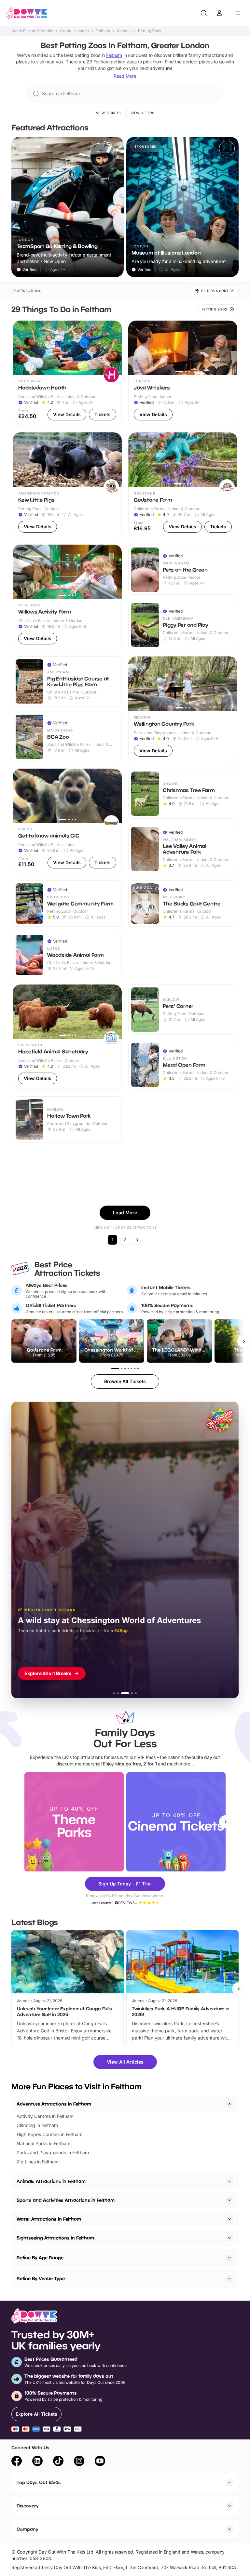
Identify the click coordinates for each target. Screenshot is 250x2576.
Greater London (74, 31)
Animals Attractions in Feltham (51, 2181)
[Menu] (238, 13)
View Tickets (108, 113)
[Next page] (137, 1240)
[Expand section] (229, 2181)
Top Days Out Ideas (39, 2482)
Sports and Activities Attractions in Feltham (66, 2200)
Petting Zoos (150, 31)
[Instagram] (79, 2462)
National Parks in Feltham (43, 2143)
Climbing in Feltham (37, 2125)
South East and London (32, 31)
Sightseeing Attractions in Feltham (55, 2238)
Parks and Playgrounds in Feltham (53, 2153)
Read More (125, 76)
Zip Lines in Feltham (38, 2162)
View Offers (142, 113)
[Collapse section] (229, 2104)
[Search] (204, 13)
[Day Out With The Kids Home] (27, 13)
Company (28, 2529)
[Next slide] (226, 1822)
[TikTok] (58, 2462)
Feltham (103, 31)
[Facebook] (17, 2462)
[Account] (219, 13)
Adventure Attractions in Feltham (54, 2104)
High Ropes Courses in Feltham (49, 2134)
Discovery (28, 2506)
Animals (124, 31)
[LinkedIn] (37, 2462)
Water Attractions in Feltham (49, 2219)
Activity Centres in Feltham (45, 2116)
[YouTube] (100, 2462)
